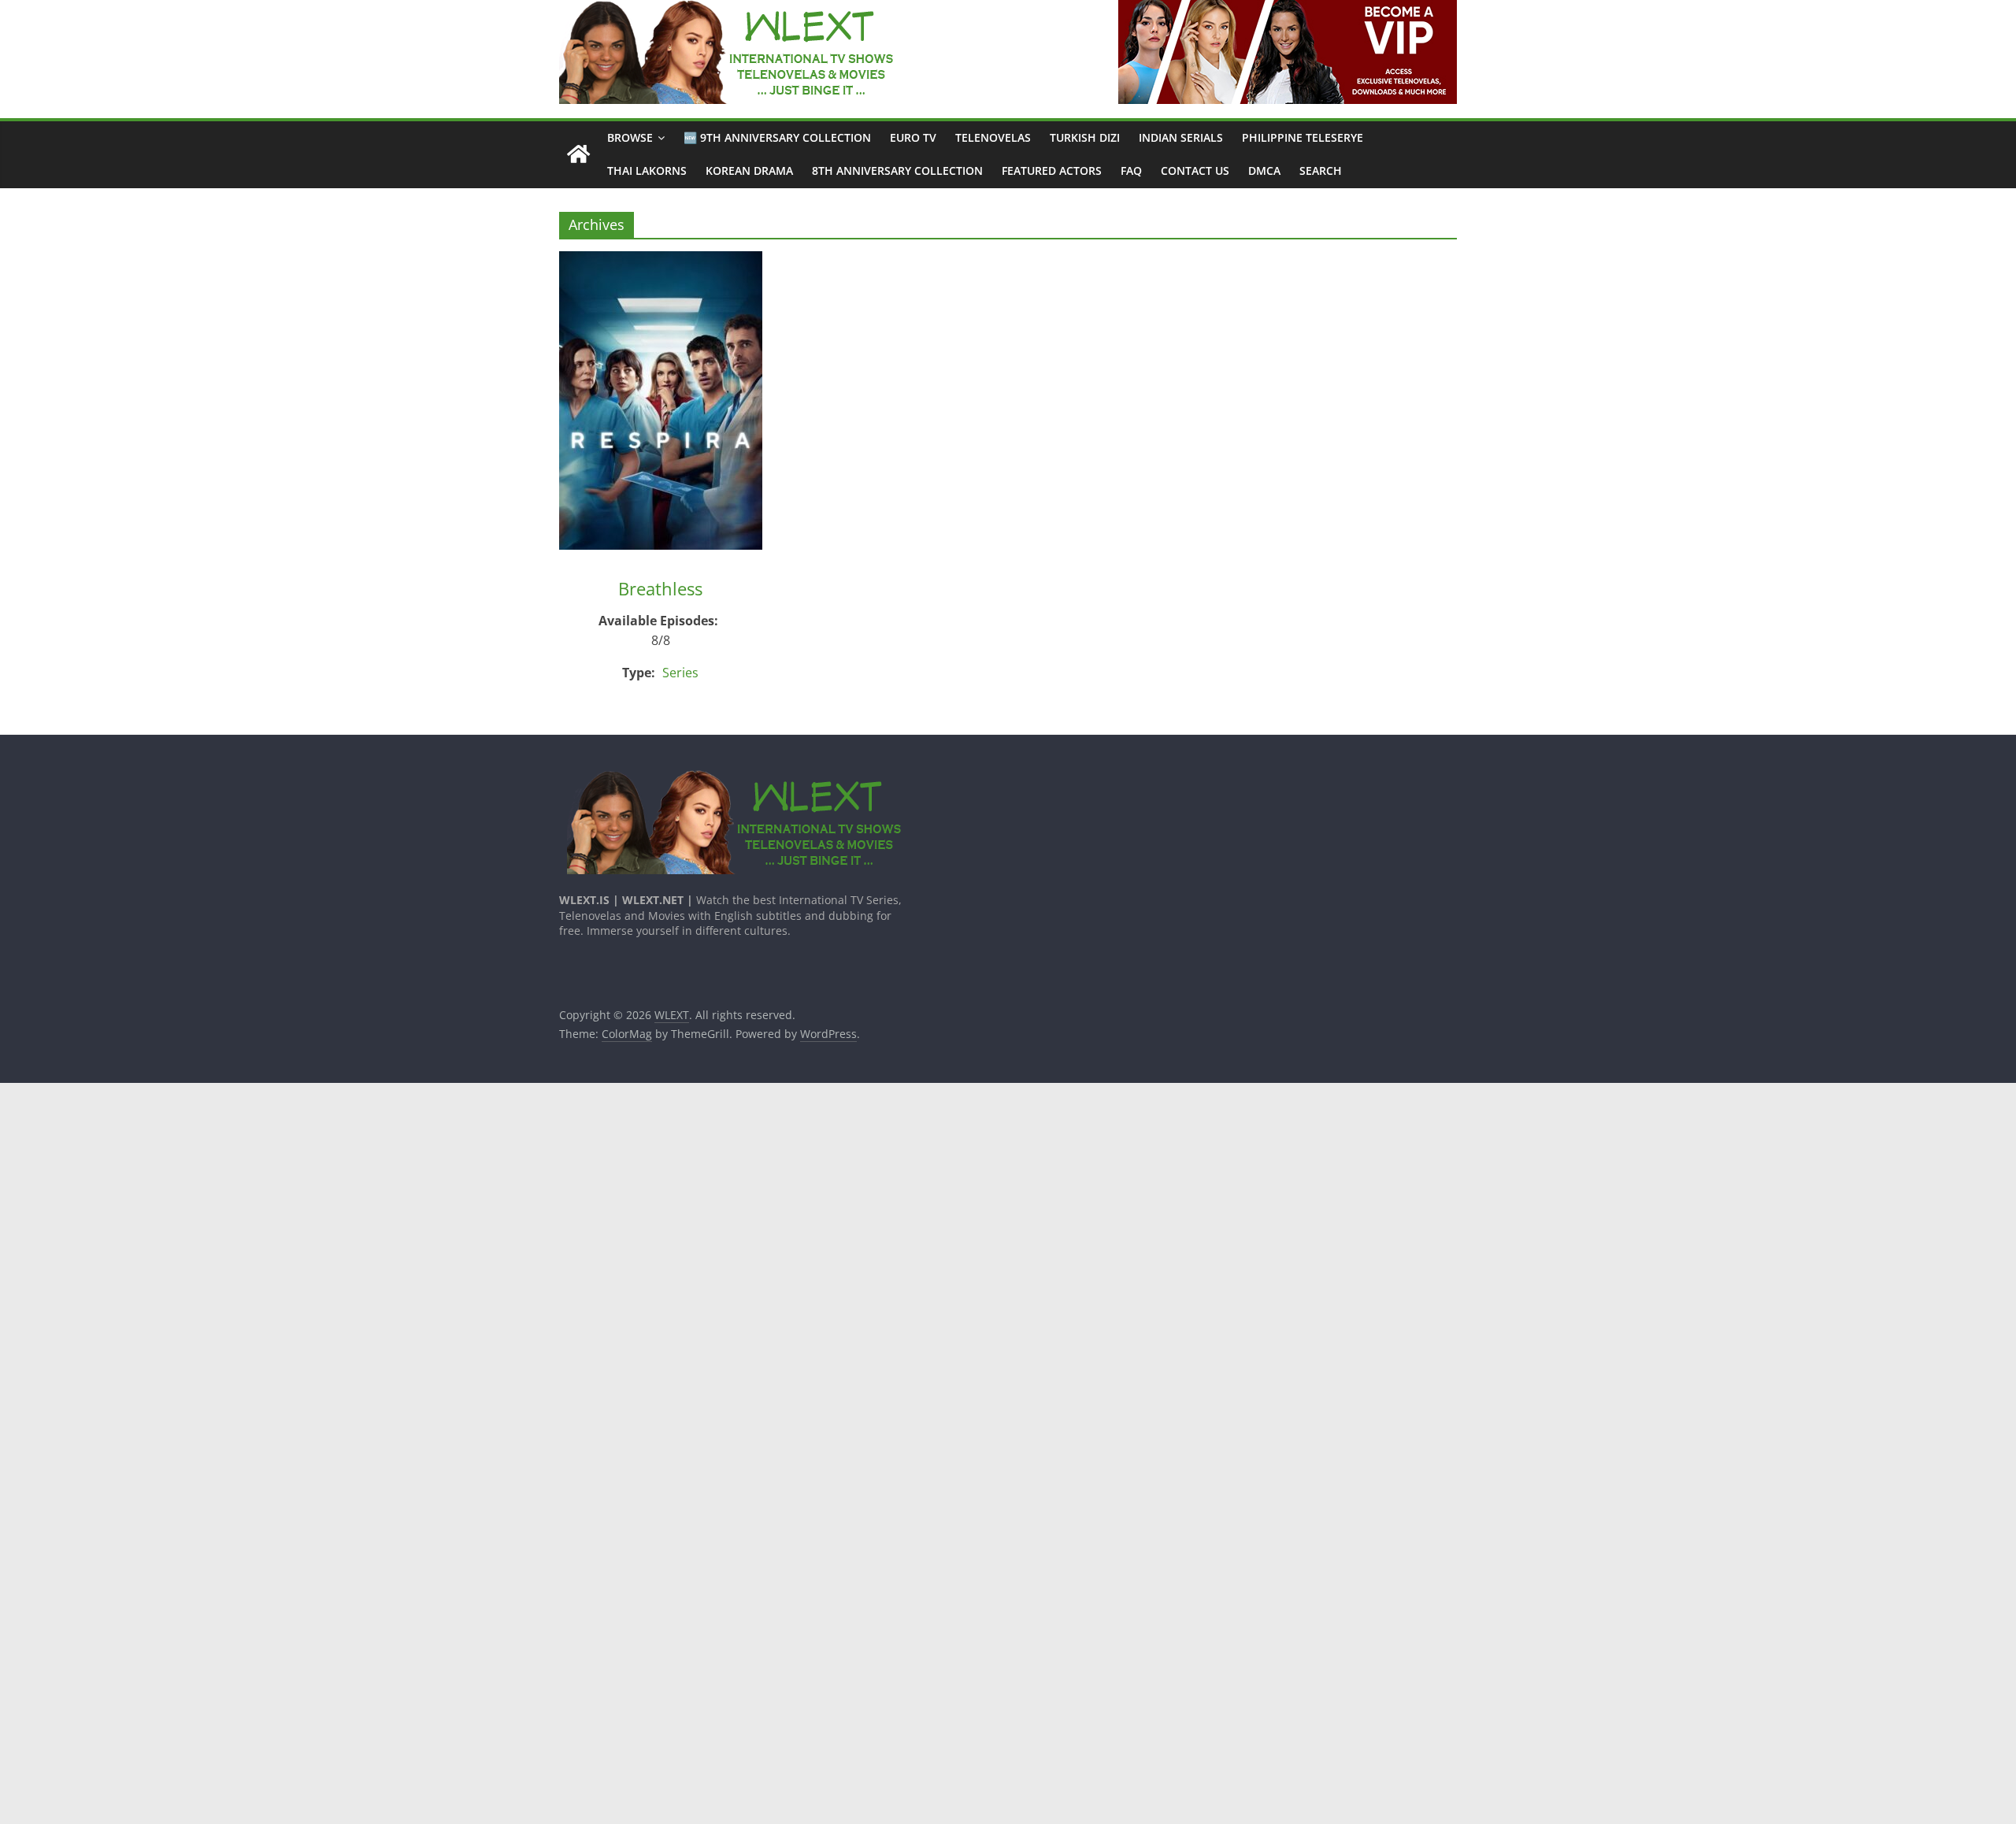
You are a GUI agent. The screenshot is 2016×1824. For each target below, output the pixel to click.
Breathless (660, 588)
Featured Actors (1052, 171)
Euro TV (913, 137)
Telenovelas (993, 137)
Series (680, 673)
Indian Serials (1181, 137)
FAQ (1131, 171)
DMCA (1264, 171)
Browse (630, 137)
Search (1321, 171)
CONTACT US (1195, 171)
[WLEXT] (578, 155)
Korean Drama (749, 171)
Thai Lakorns (647, 171)
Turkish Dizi (1085, 137)
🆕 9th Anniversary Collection (777, 137)
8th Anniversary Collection (897, 171)
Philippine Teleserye (1303, 137)
